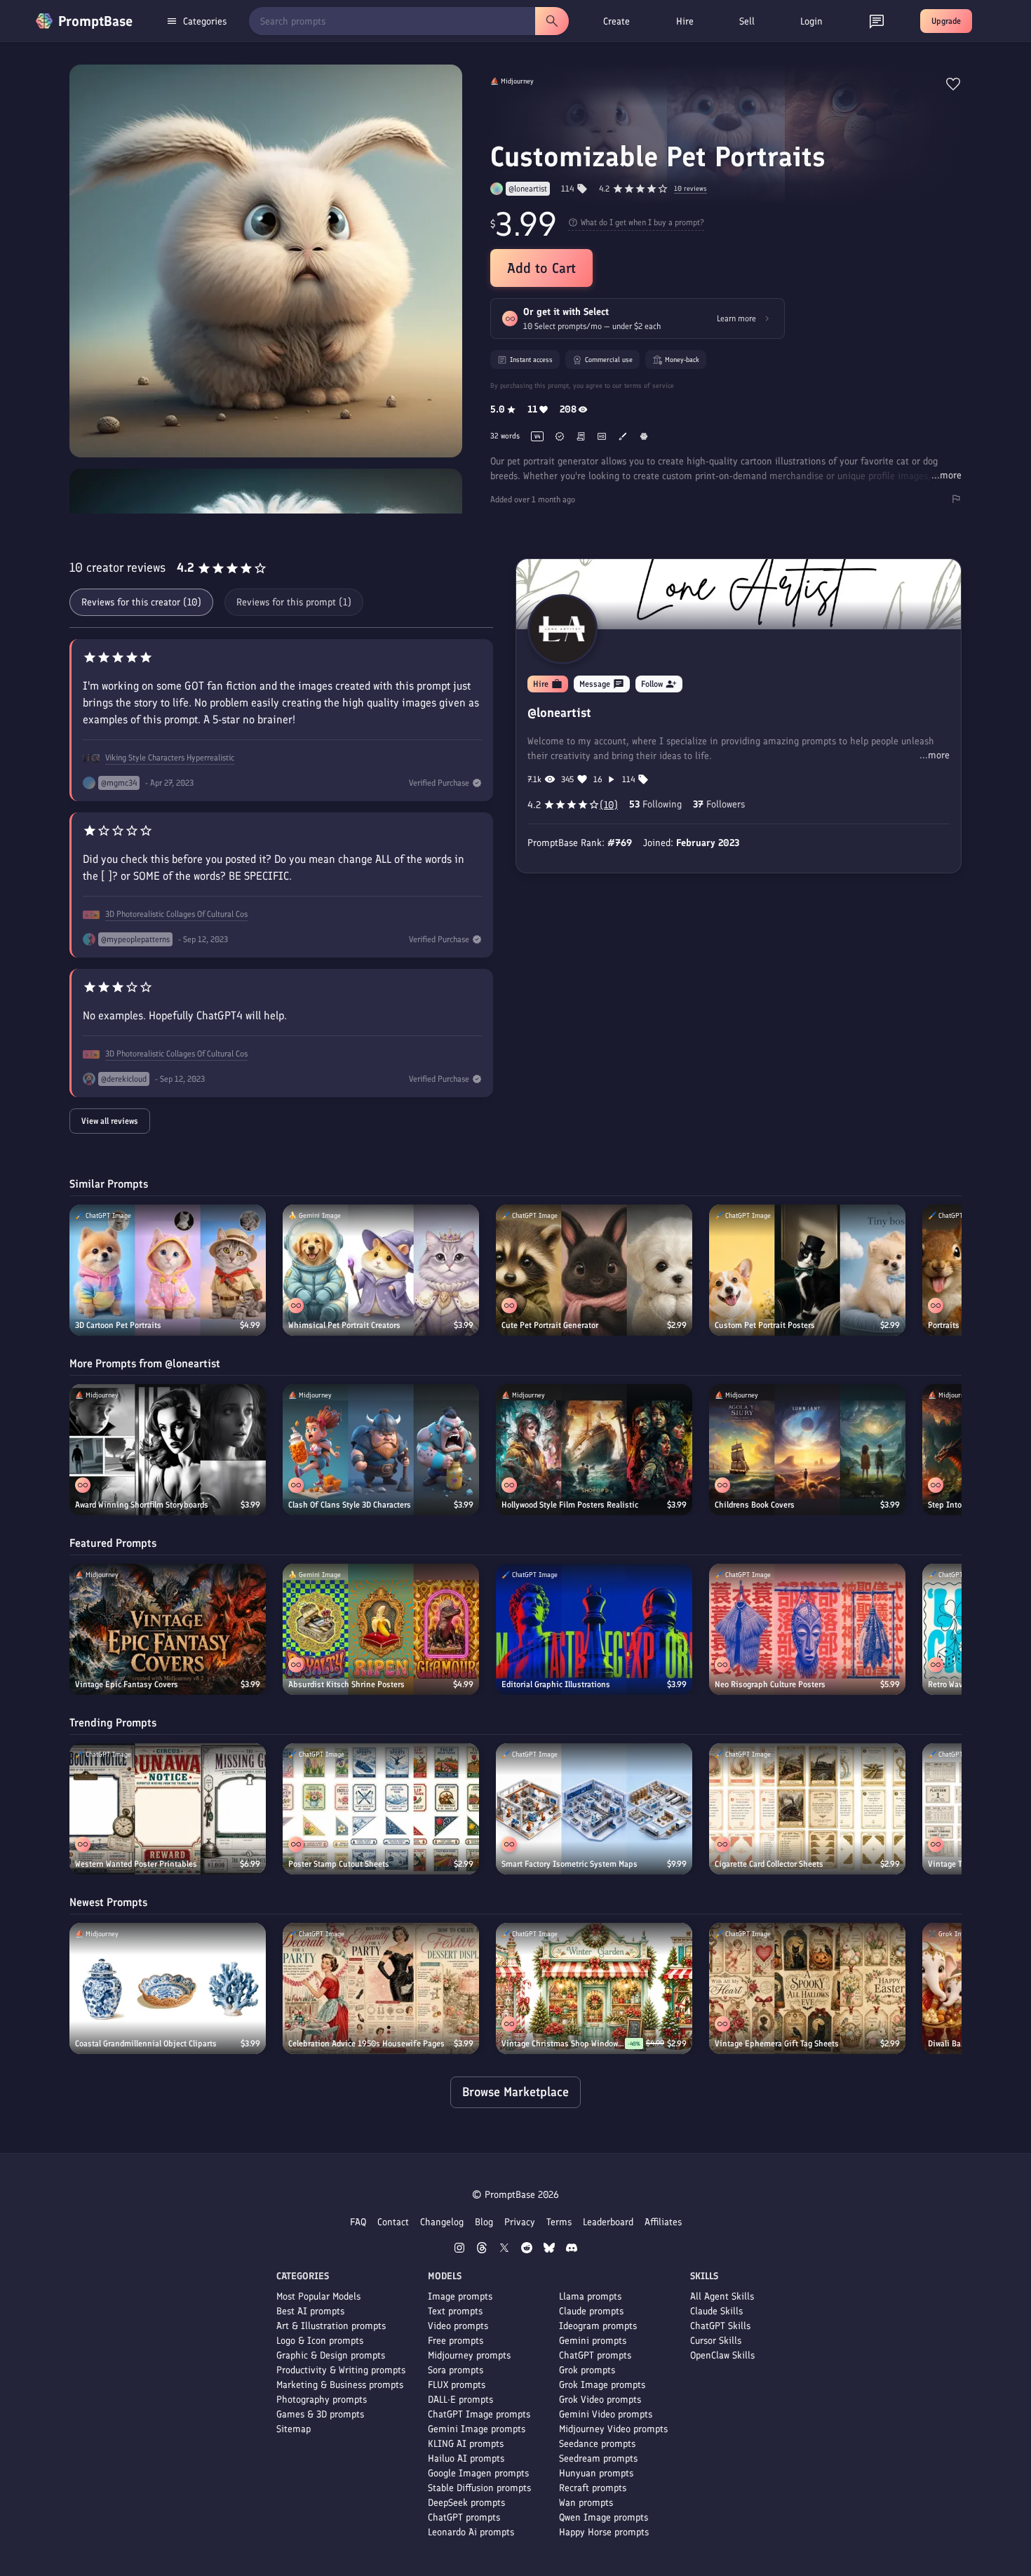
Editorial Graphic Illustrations (556, 1684)
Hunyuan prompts (596, 2473)
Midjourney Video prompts (613, 2429)
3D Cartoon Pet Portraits (118, 1325)
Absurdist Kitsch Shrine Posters (346, 1684)
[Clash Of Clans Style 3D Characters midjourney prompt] (381, 1450)
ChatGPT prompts (464, 2517)
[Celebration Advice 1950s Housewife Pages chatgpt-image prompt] (381, 1988)
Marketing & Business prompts (340, 2385)
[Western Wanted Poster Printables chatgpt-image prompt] (168, 1809)
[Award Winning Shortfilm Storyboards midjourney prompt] (168, 1450)
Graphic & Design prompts (331, 2355)
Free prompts (456, 2341)
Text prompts (455, 2311)
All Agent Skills (722, 2296)
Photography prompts (322, 2400)
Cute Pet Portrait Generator (550, 1325)
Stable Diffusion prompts (479, 2488)
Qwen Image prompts (604, 2517)
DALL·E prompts (460, 2400)
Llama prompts (590, 2296)
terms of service (649, 385)
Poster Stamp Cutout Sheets (339, 1864)
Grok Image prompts (602, 2385)
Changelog (442, 2222)
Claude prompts (591, 2311)
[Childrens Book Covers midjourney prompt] (807, 1450)
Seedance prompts (597, 2444)
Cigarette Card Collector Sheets (769, 1864)
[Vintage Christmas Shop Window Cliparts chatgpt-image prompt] (594, 1988)
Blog (484, 2222)
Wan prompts (586, 2503)
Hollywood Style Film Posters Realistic (570, 1505)
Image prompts (460, 2296)
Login (811, 21)
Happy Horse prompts (604, 2532)
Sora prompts (456, 2370)
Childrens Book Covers (755, 1505)
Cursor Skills (716, 2341)
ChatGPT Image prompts (479, 2414)
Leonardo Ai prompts (471, 2532)
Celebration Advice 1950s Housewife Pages (366, 2044)
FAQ (358, 2222)
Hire (685, 21)
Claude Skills (716, 2311)
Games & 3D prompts (320, 2414)
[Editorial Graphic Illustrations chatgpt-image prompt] (594, 1629)
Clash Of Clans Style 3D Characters (350, 1505)
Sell (747, 21)
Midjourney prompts (469, 2355)
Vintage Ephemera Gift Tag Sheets (777, 2044)
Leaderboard (608, 2222)
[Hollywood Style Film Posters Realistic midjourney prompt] (594, 1450)
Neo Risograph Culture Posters (770, 1684)
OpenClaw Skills (722, 2355)
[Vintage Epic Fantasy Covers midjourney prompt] (168, 1629)
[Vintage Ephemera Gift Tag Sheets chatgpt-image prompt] (807, 1988)
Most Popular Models (318, 2296)
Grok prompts (587, 2370)
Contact (393, 2222)
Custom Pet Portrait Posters (765, 1325)
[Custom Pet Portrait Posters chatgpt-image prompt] (807, 1270)
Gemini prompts (593, 2341)
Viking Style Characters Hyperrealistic (170, 758)
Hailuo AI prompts (466, 2458)
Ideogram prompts (598, 2326)
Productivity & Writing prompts (341, 2370)
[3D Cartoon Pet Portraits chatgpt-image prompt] (168, 1270)
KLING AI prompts (466, 2444)
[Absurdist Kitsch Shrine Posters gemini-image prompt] (381, 1629)
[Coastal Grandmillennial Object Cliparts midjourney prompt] (168, 1988)
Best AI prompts (310, 2311)
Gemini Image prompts (477, 2429)
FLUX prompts (457, 2385)
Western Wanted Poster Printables (136, 1864)
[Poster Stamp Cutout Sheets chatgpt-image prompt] (381, 1809)
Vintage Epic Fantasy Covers (127, 1684)
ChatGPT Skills (720, 2326)
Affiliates (663, 2222)
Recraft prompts (593, 2488)
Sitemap (294, 2429)
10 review (690, 189)
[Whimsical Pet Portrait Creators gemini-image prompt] (381, 1270)
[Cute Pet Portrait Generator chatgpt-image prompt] (594, 1270)
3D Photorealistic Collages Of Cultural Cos (176, 914)
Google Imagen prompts (478, 2473)
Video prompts (458, 2326)
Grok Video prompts (600, 2400)
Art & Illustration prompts (331, 2326)
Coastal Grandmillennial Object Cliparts (146, 2044)
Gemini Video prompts (606, 2414)
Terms (559, 2222)
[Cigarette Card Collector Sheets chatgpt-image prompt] (807, 1809)
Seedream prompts (598, 2458)
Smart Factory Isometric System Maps (570, 1864)
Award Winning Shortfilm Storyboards (142, 1505)
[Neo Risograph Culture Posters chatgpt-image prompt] (807, 1629)
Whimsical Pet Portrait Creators (344, 1325)
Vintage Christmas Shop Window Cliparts (563, 2044)
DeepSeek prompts (466, 2503)
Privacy (520, 2222)
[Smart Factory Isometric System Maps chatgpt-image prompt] (594, 1809)
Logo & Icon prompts (320, 2341)
